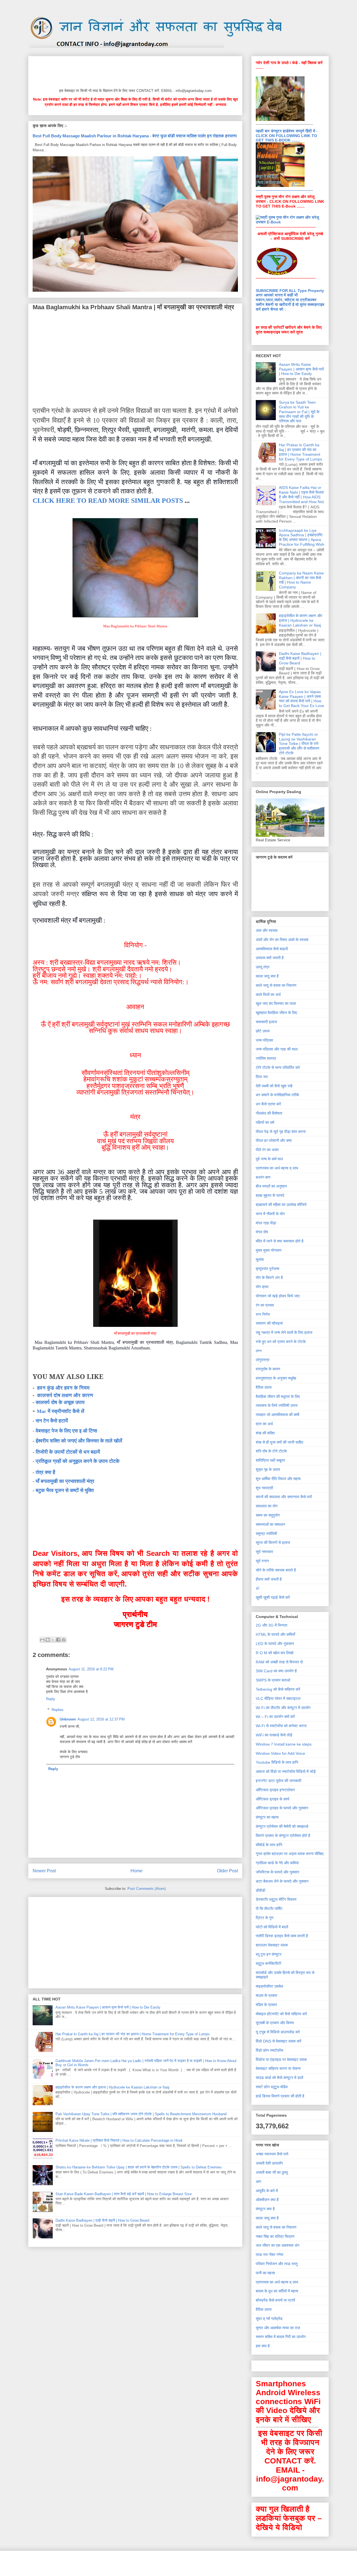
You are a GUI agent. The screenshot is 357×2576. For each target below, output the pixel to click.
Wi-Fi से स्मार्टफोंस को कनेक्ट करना (281, 1726)
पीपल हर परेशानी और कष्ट (274, 1140)
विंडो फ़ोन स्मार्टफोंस (269, 2050)
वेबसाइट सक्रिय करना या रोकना (278, 2068)
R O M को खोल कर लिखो (275, 1653)
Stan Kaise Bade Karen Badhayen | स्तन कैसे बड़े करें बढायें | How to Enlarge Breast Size (124, 2194)
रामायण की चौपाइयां (269, 1323)
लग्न (259, 1351)
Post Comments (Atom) (147, 1889)
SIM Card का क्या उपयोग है (276, 1671)
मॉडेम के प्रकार (266, 2005)
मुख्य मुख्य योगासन (269, 1250)
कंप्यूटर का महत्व (267, 1817)
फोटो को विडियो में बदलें (272, 1927)
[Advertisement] (134, 71)
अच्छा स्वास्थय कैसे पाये (272, 2154)
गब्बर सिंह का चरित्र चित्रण (275, 2236)
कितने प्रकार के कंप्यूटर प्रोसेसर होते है (283, 1836)
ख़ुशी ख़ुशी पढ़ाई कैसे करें (273, 1597)
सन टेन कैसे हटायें (52, 1421)
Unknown (68, 1719)
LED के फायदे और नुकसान (275, 1644)
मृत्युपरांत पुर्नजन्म (267, 1269)
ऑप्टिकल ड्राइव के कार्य (272, 1799)
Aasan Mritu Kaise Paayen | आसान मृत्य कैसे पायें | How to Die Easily (108, 2007)
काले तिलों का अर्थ (268, 995)
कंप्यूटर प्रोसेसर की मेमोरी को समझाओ (282, 1826)
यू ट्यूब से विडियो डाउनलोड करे (278, 2032)
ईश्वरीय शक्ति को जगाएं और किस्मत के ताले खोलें (79, 1441)
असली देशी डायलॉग (269, 2163)
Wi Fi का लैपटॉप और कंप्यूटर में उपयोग (283, 1708)
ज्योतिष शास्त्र (266, 1058)
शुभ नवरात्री (264, 1488)
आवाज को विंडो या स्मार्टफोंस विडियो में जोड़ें (286, 1771)
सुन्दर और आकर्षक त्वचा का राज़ (278, 2328)
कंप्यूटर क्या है (265, 2209)
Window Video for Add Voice (280, 1753)
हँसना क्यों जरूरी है (269, 1579)
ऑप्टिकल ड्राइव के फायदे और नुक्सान (282, 1808)
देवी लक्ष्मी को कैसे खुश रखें (274, 1086)
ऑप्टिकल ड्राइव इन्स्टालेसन (275, 1790)
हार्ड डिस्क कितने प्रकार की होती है (280, 2096)
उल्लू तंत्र (263, 967)
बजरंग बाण (263, 1177)
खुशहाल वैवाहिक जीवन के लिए (276, 1013)
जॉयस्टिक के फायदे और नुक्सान (278, 1872)
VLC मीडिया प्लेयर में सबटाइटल (278, 1698)
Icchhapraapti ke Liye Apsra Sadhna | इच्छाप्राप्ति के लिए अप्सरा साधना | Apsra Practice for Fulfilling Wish (302, 537)
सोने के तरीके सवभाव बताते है (276, 1570)
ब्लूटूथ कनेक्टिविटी (268, 1963)
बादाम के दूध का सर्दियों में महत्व (277, 2291)
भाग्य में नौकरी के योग (270, 1214)
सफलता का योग (267, 1506)
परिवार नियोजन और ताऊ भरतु (277, 2264)
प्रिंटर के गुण (265, 1918)
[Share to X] (53, 1640)
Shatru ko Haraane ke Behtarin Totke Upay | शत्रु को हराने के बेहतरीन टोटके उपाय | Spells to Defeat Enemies (139, 2167)
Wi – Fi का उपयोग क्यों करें (275, 1717)
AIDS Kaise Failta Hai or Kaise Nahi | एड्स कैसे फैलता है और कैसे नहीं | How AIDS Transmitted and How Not (301, 494)
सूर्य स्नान (262, 1561)
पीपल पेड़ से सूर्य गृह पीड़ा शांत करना (281, 1132)
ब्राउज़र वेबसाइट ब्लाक (272, 1945)
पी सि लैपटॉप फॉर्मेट (269, 1909)
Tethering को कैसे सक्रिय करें (278, 1689)
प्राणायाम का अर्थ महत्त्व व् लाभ (277, 1168)
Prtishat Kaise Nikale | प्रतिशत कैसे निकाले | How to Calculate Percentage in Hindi (119, 2140)
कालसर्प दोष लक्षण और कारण (65, 1395)
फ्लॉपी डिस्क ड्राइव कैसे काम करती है (282, 1936)
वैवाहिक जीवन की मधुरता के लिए (278, 1397)
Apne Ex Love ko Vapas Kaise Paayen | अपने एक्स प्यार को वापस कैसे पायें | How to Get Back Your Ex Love (301, 699)
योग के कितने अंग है (269, 1278)
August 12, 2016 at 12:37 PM (101, 1719)
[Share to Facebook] (58, 1640)
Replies (58, 1710)
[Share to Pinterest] (64, 1640)
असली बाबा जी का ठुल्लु (272, 2172)
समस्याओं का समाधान (270, 1524)
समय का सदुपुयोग (268, 1515)
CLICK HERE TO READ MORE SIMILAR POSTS (108, 501)
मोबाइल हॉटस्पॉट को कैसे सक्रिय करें (281, 2014)
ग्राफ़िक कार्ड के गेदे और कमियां (277, 1863)
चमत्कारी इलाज (266, 1022)
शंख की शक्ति (265, 1433)
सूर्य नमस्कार (264, 1552)
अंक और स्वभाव (267, 930)
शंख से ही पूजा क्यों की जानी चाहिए (279, 1442)
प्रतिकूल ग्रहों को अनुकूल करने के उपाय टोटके (78, 1461)
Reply (51, 1699)
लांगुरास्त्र (263, 1360)
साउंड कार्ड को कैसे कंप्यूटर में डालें (279, 2078)
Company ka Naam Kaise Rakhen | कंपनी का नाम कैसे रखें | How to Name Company (301, 580)
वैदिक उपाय (264, 1387)
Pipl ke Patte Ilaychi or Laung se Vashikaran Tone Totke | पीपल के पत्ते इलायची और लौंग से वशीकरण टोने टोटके (299, 744)
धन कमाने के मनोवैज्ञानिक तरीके (277, 1095)
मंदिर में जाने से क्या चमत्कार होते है (280, 1241)
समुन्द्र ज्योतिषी (266, 1534)
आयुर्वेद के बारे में (267, 2191)
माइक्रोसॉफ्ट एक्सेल (269, 1986)
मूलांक (260, 1259)
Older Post (227, 1871)
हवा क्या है (263, 2346)
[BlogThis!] (48, 1640)
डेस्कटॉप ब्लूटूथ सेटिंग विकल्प (276, 1899)
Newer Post (44, 1871)
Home (137, 1871)
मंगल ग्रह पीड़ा (266, 1223)
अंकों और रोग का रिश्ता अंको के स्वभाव (282, 940)
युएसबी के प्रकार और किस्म (275, 2023)
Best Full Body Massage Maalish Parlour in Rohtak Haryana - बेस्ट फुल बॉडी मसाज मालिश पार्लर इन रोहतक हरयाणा (135, 136)
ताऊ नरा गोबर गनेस (269, 2255)
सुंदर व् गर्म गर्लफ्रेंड (269, 2319)
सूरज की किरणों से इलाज (273, 1542)
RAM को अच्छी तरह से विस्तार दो (279, 1662)
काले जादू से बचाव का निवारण (276, 985)
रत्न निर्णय (263, 1314)
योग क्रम (262, 1287)
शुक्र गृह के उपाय (268, 1469)
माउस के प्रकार (266, 1995)
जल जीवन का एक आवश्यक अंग (278, 2245)
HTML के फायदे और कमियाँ (275, 1634)
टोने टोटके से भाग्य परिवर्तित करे (278, 1068)
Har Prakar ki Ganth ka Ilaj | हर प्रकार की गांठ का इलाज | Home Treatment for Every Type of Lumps (133, 2034)
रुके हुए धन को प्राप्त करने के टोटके (281, 1342)
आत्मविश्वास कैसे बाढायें (272, 949)
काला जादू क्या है (267, 976)
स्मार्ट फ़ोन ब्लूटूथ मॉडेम (272, 2087)
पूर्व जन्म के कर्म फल (269, 1159)
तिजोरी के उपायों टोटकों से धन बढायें (68, 1452)
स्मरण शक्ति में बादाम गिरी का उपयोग (281, 2337)
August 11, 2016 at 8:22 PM (91, 1669)
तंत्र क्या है (45, 1472)
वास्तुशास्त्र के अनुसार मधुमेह (276, 1378)
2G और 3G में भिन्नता (272, 1625)
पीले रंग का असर (267, 1150)
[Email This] (42, 1640)
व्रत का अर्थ (264, 1424)
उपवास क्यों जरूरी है (270, 958)
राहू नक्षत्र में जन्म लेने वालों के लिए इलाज (284, 1332)
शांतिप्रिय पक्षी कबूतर (270, 1460)
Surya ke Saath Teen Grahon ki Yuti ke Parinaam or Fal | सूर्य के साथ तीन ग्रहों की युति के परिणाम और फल (299, 412)
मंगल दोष (262, 1232)
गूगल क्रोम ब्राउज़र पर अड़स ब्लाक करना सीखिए (290, 1854)
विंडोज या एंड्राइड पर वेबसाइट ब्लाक (281, 2060)
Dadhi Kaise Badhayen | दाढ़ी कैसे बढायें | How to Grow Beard (102, 2220)
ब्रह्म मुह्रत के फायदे (270, 1195)
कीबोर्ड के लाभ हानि (269, 1845)
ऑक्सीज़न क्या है (267, 2200)
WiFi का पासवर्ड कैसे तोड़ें (274, 1735)
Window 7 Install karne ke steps (284, 1744)
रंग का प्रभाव (265, 1305)
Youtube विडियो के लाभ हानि (277, 1762)
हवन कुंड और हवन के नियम (63, 1388)
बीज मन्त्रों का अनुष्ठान (271, 1186)
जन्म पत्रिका (264, 1040)
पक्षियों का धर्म (265, 1122)
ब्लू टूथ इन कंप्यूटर (269, 1954)
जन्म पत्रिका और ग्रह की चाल (277, 1049)
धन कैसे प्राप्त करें (268, 1104)
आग (258, 2182)
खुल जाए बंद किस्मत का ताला (276, 1003)
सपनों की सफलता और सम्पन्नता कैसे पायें (284, 1497)
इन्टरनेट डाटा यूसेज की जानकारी (278, 1781)
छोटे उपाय (263, 1031)
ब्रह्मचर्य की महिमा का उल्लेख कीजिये (281, 1205)
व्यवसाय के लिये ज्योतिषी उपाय (277, 1405)
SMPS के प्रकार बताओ (273, 1680)
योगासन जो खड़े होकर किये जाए (278, 1296)
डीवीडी (260, 1890)
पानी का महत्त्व (265, 2273)
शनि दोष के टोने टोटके (271, 1451)
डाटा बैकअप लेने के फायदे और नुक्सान (282, 1881)
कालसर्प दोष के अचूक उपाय (60, 1402)
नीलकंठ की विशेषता (269, 1113)
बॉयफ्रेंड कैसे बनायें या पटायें (275, 2300)
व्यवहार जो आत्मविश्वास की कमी (278, 1415)
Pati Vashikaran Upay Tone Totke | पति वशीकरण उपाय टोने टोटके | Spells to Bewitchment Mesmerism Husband (141, 2114)
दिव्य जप (262, 1077)
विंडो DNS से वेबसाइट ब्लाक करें (278, 2041)
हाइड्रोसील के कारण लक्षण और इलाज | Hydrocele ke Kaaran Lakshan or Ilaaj (112, 2087)
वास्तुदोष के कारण (268, 1369)
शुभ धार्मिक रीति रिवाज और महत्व (278, 1479)
